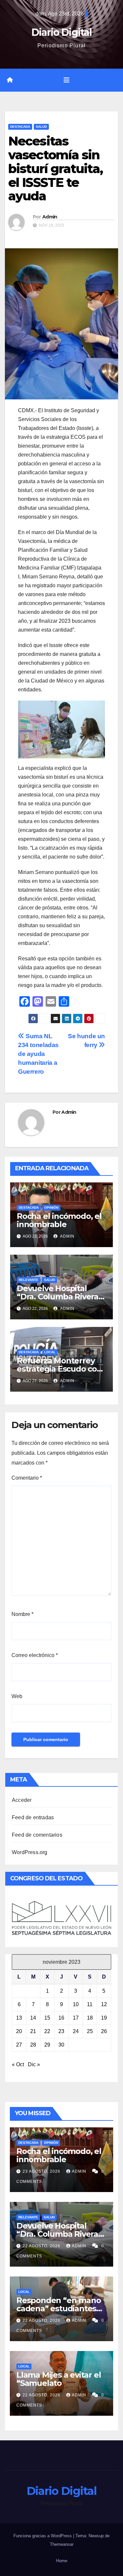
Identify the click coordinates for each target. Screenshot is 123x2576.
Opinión (51, 1208)
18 (90, 2018)
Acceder (22, 1800)
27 (19, 2045)
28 (33, 2045)
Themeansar (62, 2544)
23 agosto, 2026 (42, 2171)
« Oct (18, 2064)
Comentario (27, 1478)
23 (61, 2031)
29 (47, 2045)
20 (19, 2031)
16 (61, 2018)
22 (47, 2031)
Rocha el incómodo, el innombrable (59, 1220)
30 (61, 2045)
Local (50, 1352)
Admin (50, 217)
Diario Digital (61, 32)
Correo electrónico (35, 1655)
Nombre (22, 1614)
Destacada (20, 127)
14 (33, 2018)
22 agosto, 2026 (42, 2246)
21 (33, 2031)
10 (76, 2004)
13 (19, 2018)
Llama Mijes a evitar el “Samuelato (59, 2379)
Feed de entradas (33, 1817)
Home (62, 2561)
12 (104, 2004)
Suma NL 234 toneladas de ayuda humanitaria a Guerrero (38, 1054)
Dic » (34, 2064)
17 (76, 2018)
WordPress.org (30, 1852)
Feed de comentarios (37, 1835)
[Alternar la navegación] (67, 80)
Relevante (29, 1280)
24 (76, 2031)
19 (104, 2018)
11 (90, 2004)
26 (104, 2031)
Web (17, 1696)
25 (90, 2031)
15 (47, 2018)
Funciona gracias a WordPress (43, 2536)
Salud (41, 127)
